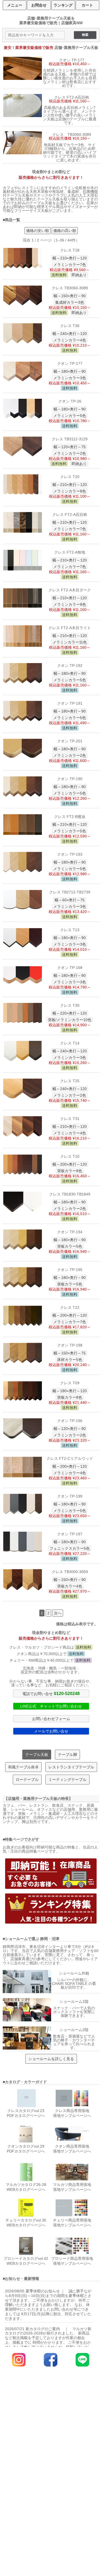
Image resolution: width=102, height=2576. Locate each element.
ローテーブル (27, 1780)
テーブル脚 (67, 1755)
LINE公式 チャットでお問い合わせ (51, 1706)
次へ (58, 1613)
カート (87, 5)
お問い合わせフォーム (51, 1719)
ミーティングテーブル (67, 1780)
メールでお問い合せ (51, 1731)
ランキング (63, 5)
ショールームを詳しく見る (51, 2059)
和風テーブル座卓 (23, 1767)
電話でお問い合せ (51, 1693)
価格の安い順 (38, 231)
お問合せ (39, 5)
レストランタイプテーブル (71, 1767)
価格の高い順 (65, 231)
